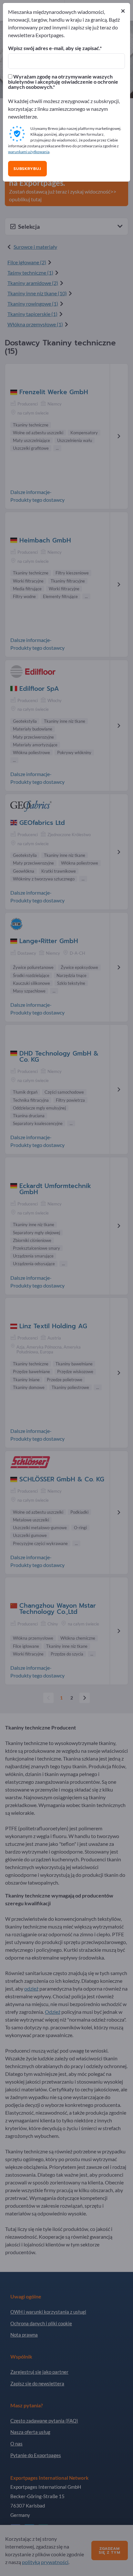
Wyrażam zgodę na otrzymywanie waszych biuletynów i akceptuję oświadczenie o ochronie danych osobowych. (63, 82)
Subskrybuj (27, 169)
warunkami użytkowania (29, 152)
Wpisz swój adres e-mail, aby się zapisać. (54, 48)
